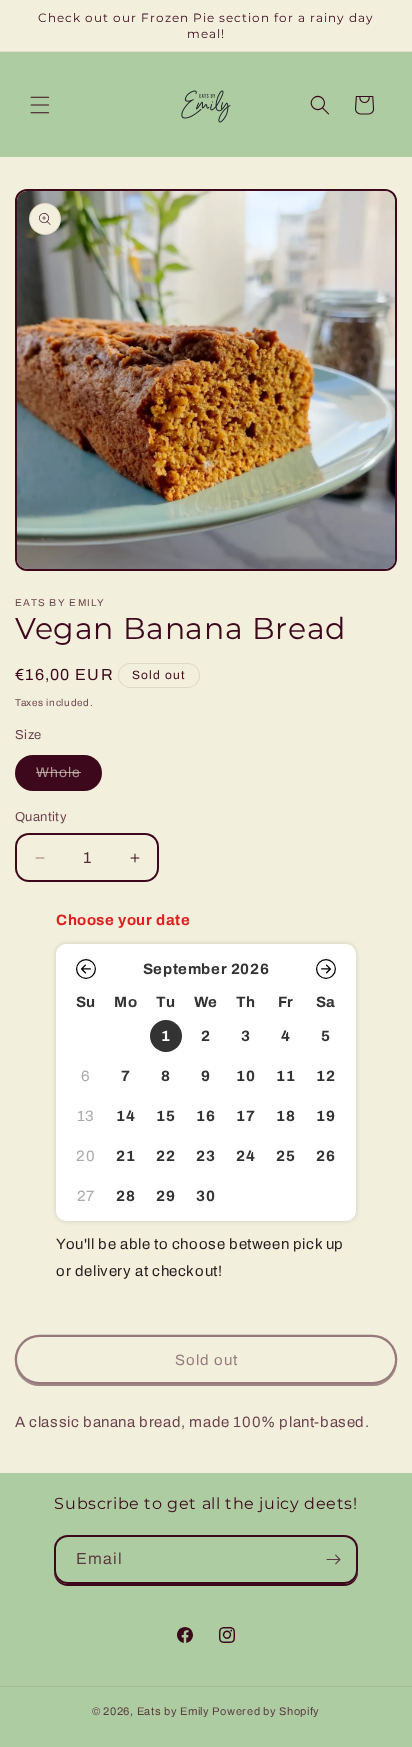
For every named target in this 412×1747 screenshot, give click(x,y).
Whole (69, 777)
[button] (40, 105)
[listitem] (166, 1036)
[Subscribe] (334, 1559)
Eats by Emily (173, 1711)
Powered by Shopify (266, 1711)
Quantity (41, 817)
